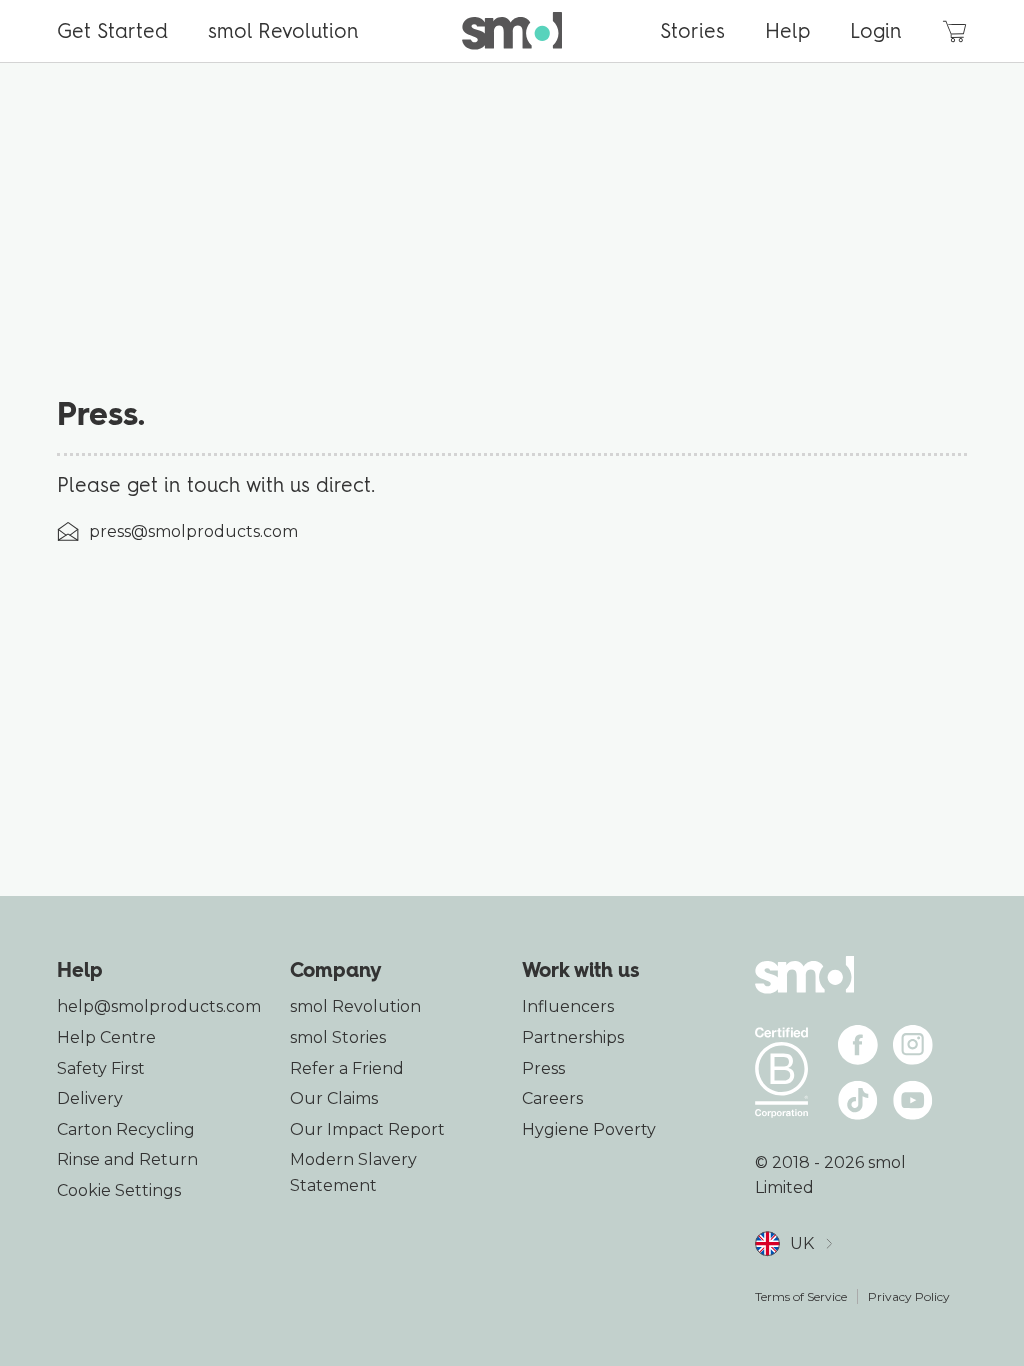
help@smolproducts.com (159, 1006)
